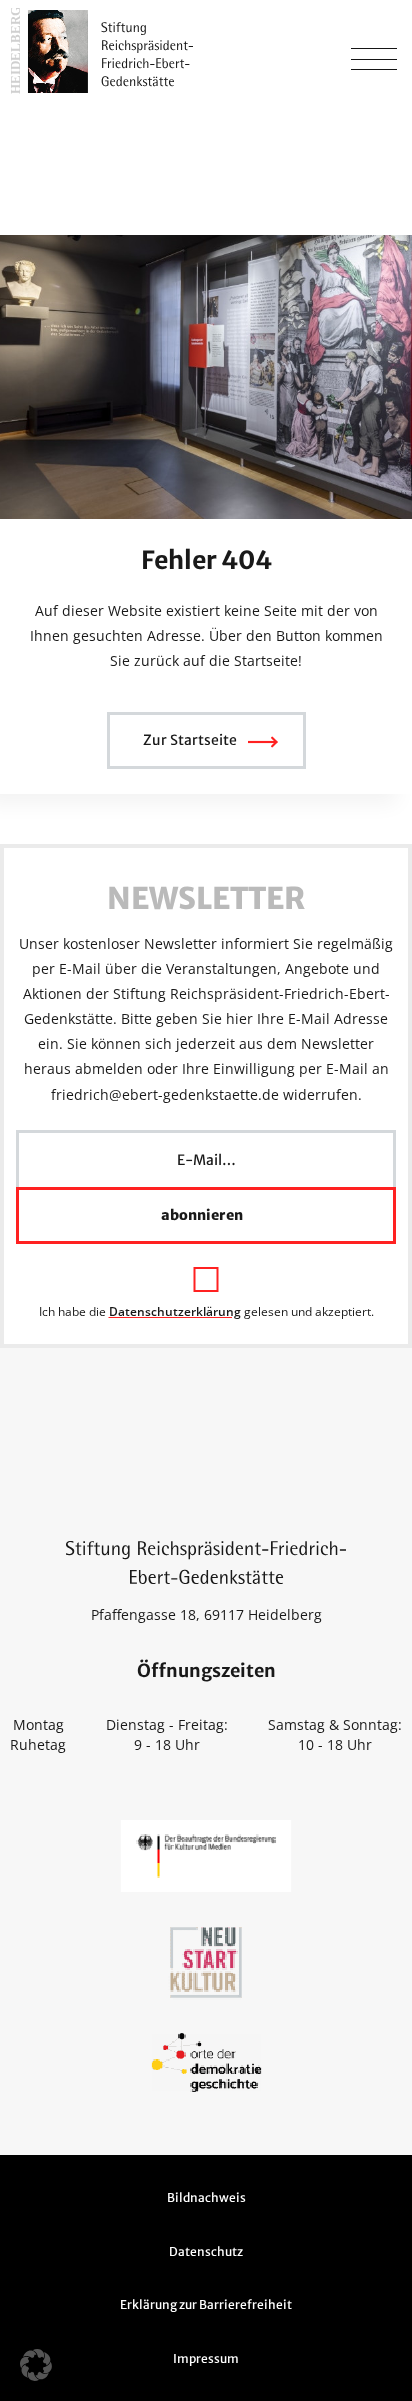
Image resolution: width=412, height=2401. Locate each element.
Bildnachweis (206, 2197)
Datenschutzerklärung (175, 1311)
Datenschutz (206, 2251)
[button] (36, 2365)
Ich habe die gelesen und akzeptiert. (206, 1311)
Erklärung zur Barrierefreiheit (206, 2304)
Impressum (206, 2358)
